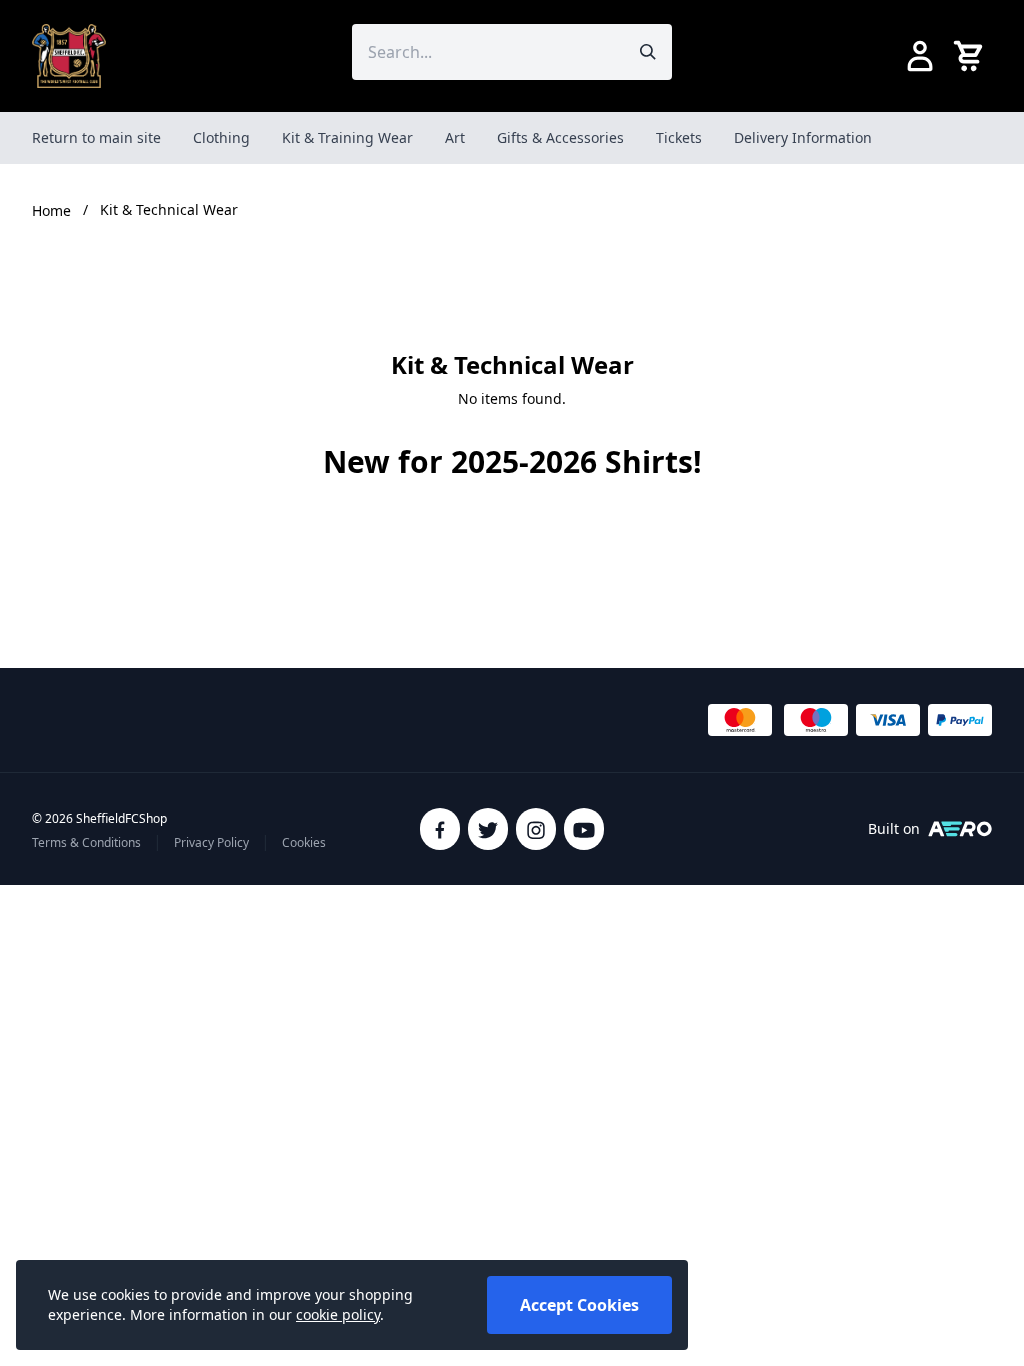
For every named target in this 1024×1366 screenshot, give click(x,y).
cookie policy (338, 1314)
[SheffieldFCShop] (69, 56)
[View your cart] (972, 56)
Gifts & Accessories (560, 137)
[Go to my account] (920, 56)
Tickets (679, 137)
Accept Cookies (579, 1305)
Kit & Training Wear (347, 137)
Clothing (221, 137)
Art (455, 137)
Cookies (304, 843)
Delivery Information (803, 137)
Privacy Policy (211, 843)
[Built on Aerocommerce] (960, 829)
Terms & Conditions (86, 843)
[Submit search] (648, 52)
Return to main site (96, 137)
